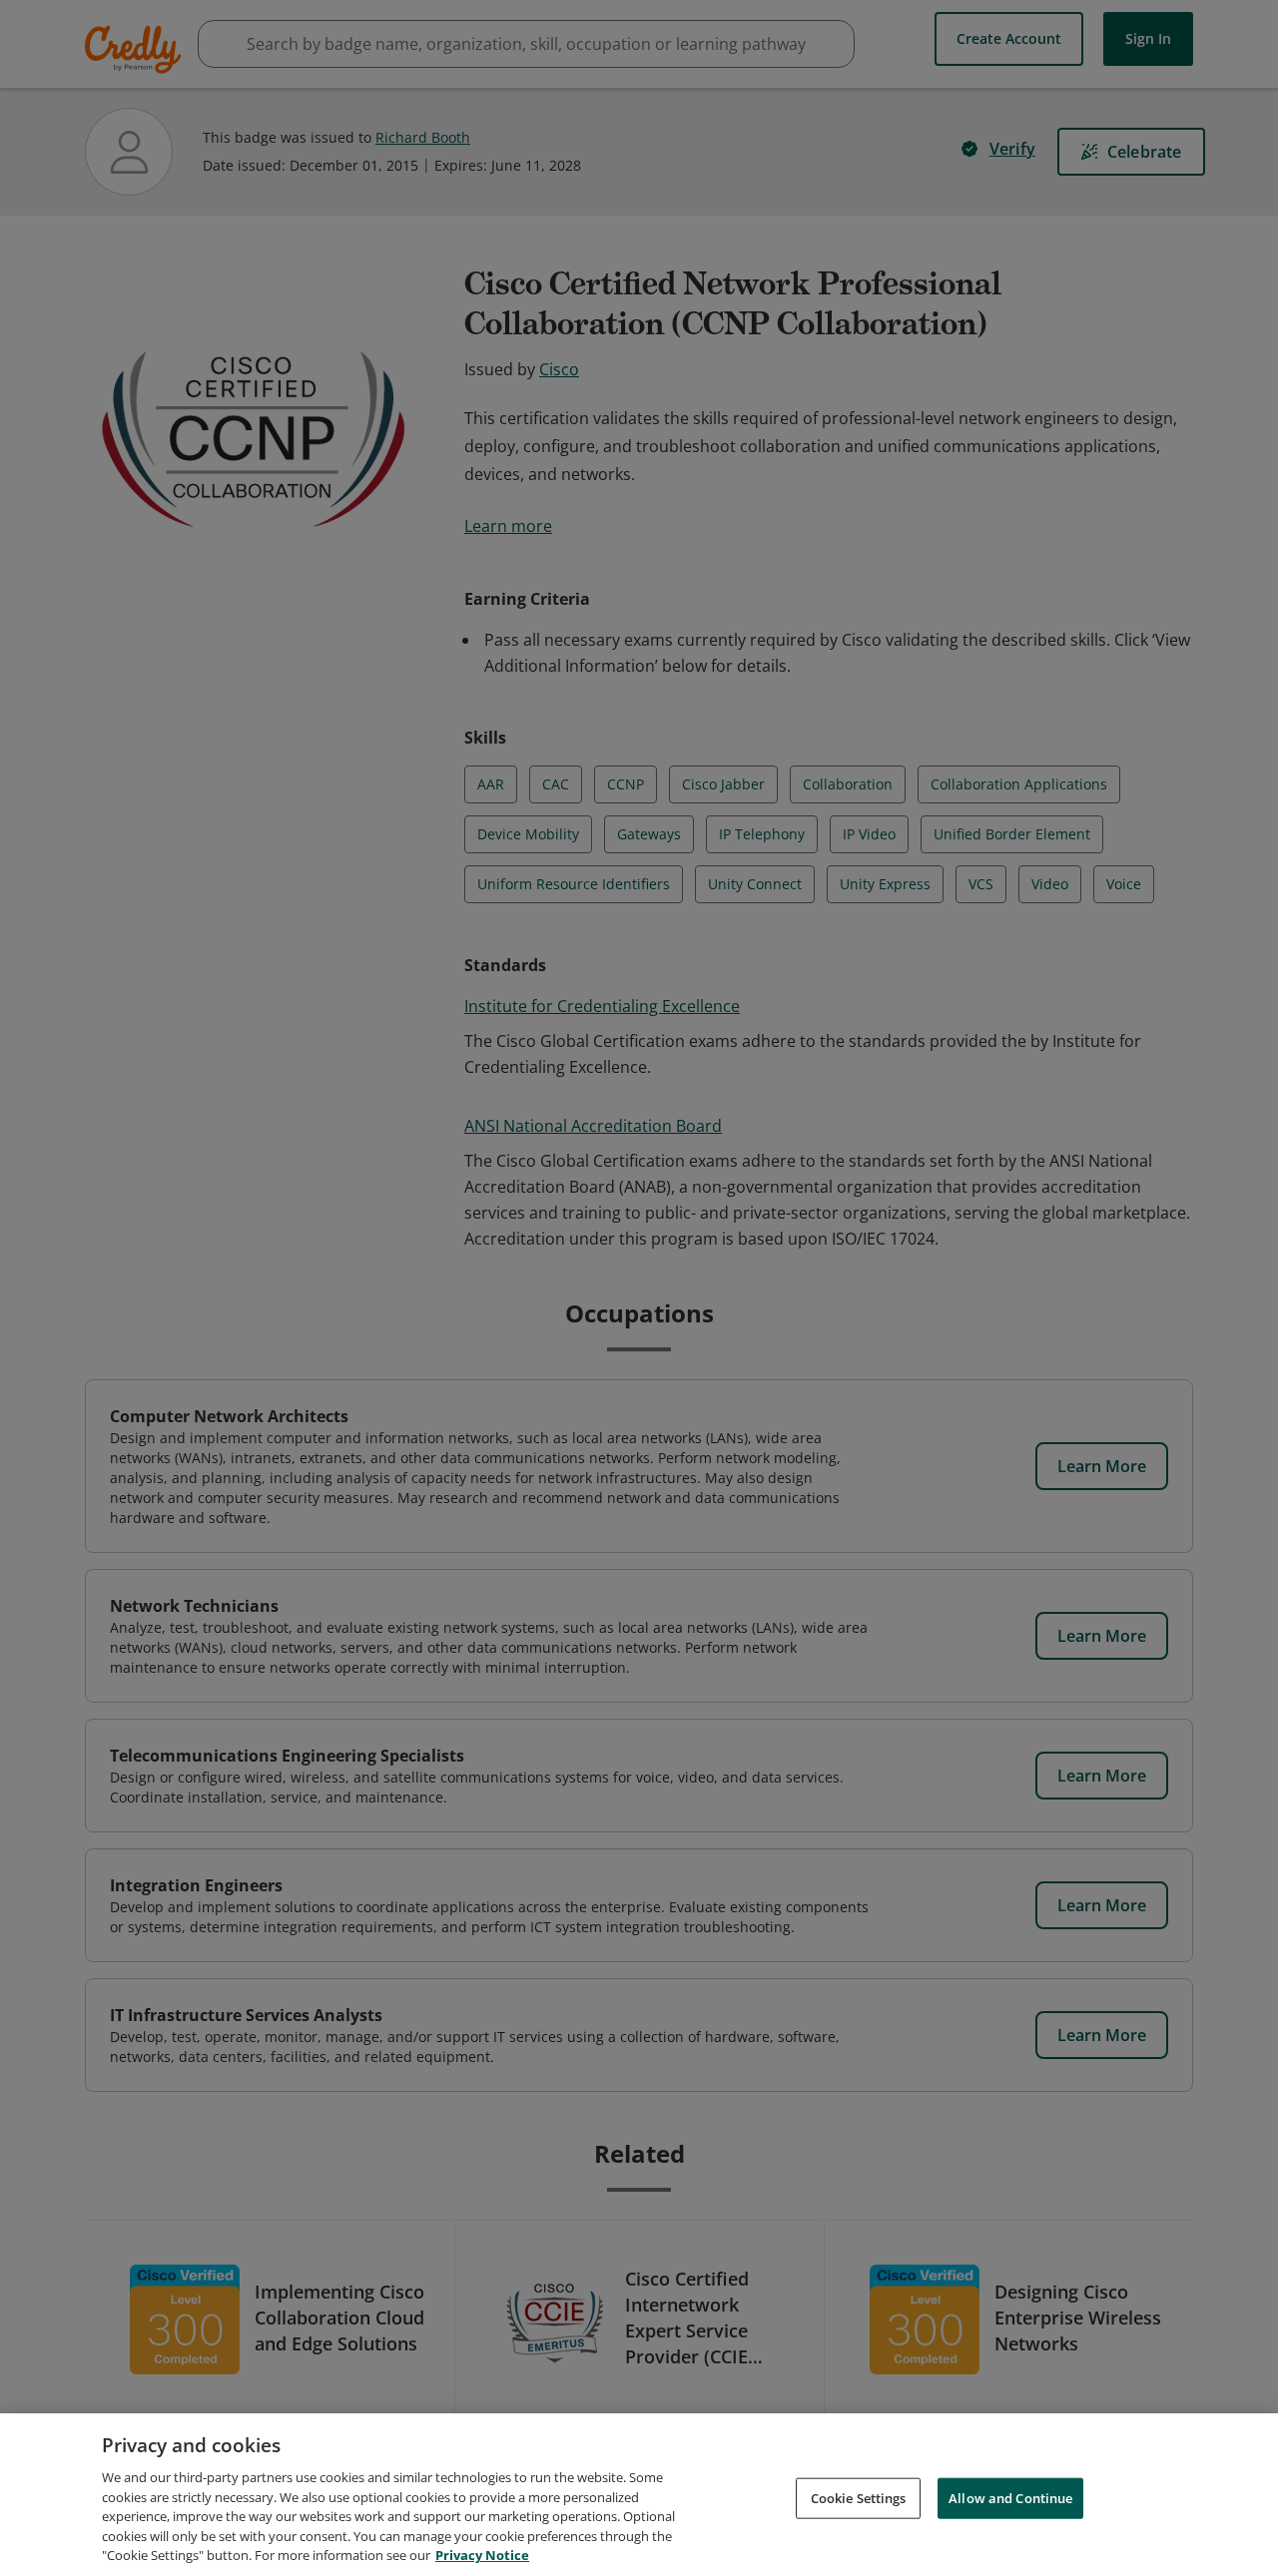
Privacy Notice (482, 2555)
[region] (639, 2495)
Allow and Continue (1010, 2497)
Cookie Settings (859, 2497)
